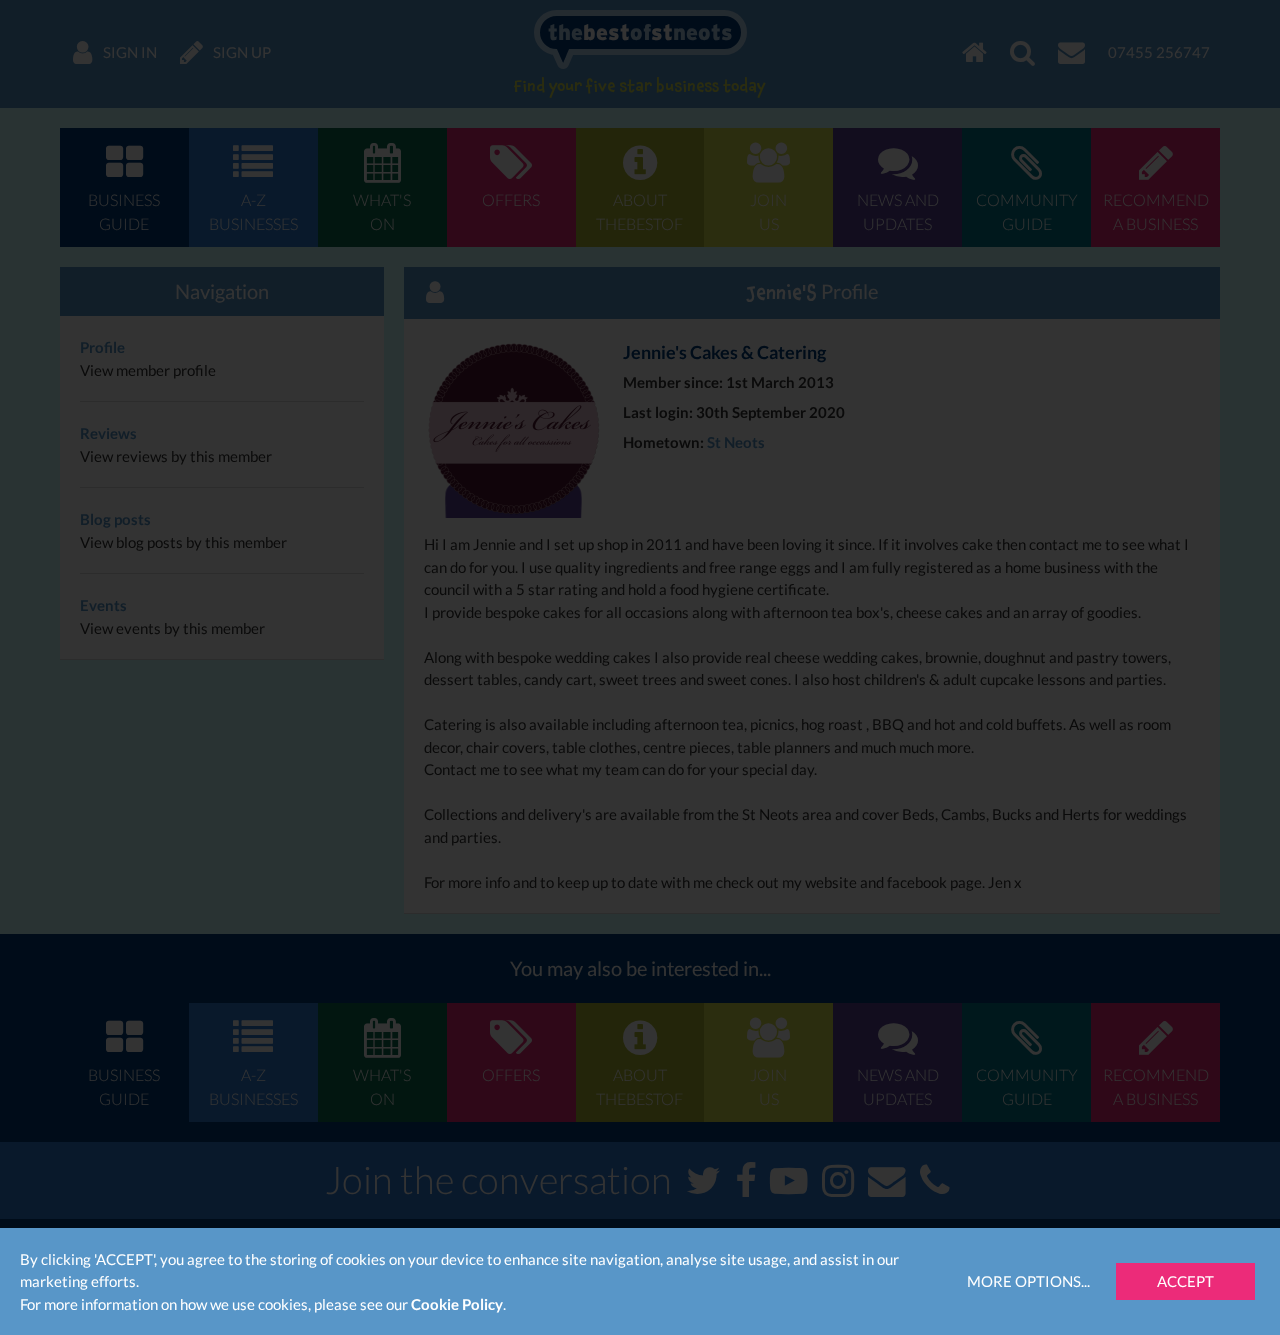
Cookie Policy (457, 1304)
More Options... (1028, 1281)
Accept (1185, 1281)
